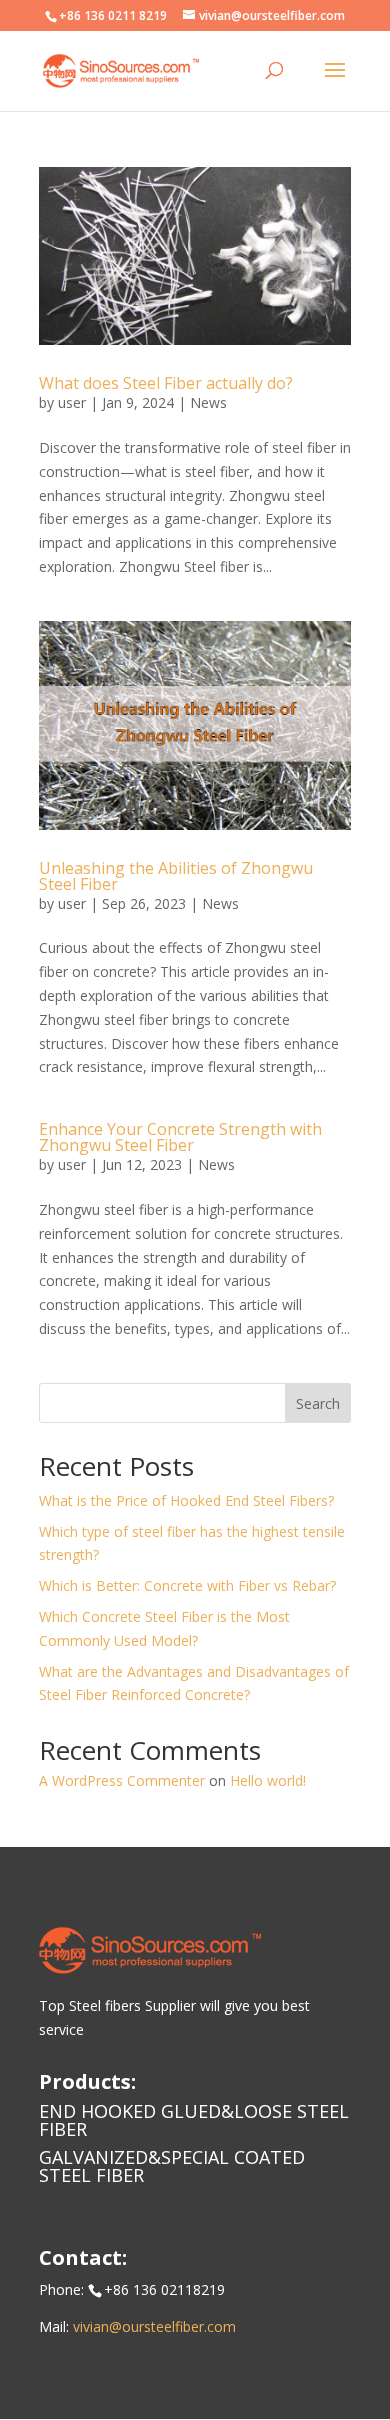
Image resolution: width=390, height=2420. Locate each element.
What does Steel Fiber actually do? (166, 383)
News (208, 402)
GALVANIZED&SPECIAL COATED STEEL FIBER (172, 2166)
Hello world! (268, 1780)
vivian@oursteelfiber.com (154, 2326)
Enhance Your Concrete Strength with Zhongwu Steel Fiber (180, 1137)
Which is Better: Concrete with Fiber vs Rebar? (187, 1585)
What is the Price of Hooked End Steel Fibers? (186, 1500)
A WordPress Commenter (122, 1780)
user (72, 402)
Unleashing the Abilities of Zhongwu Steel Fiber (176, 876)
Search (318, 1403)
